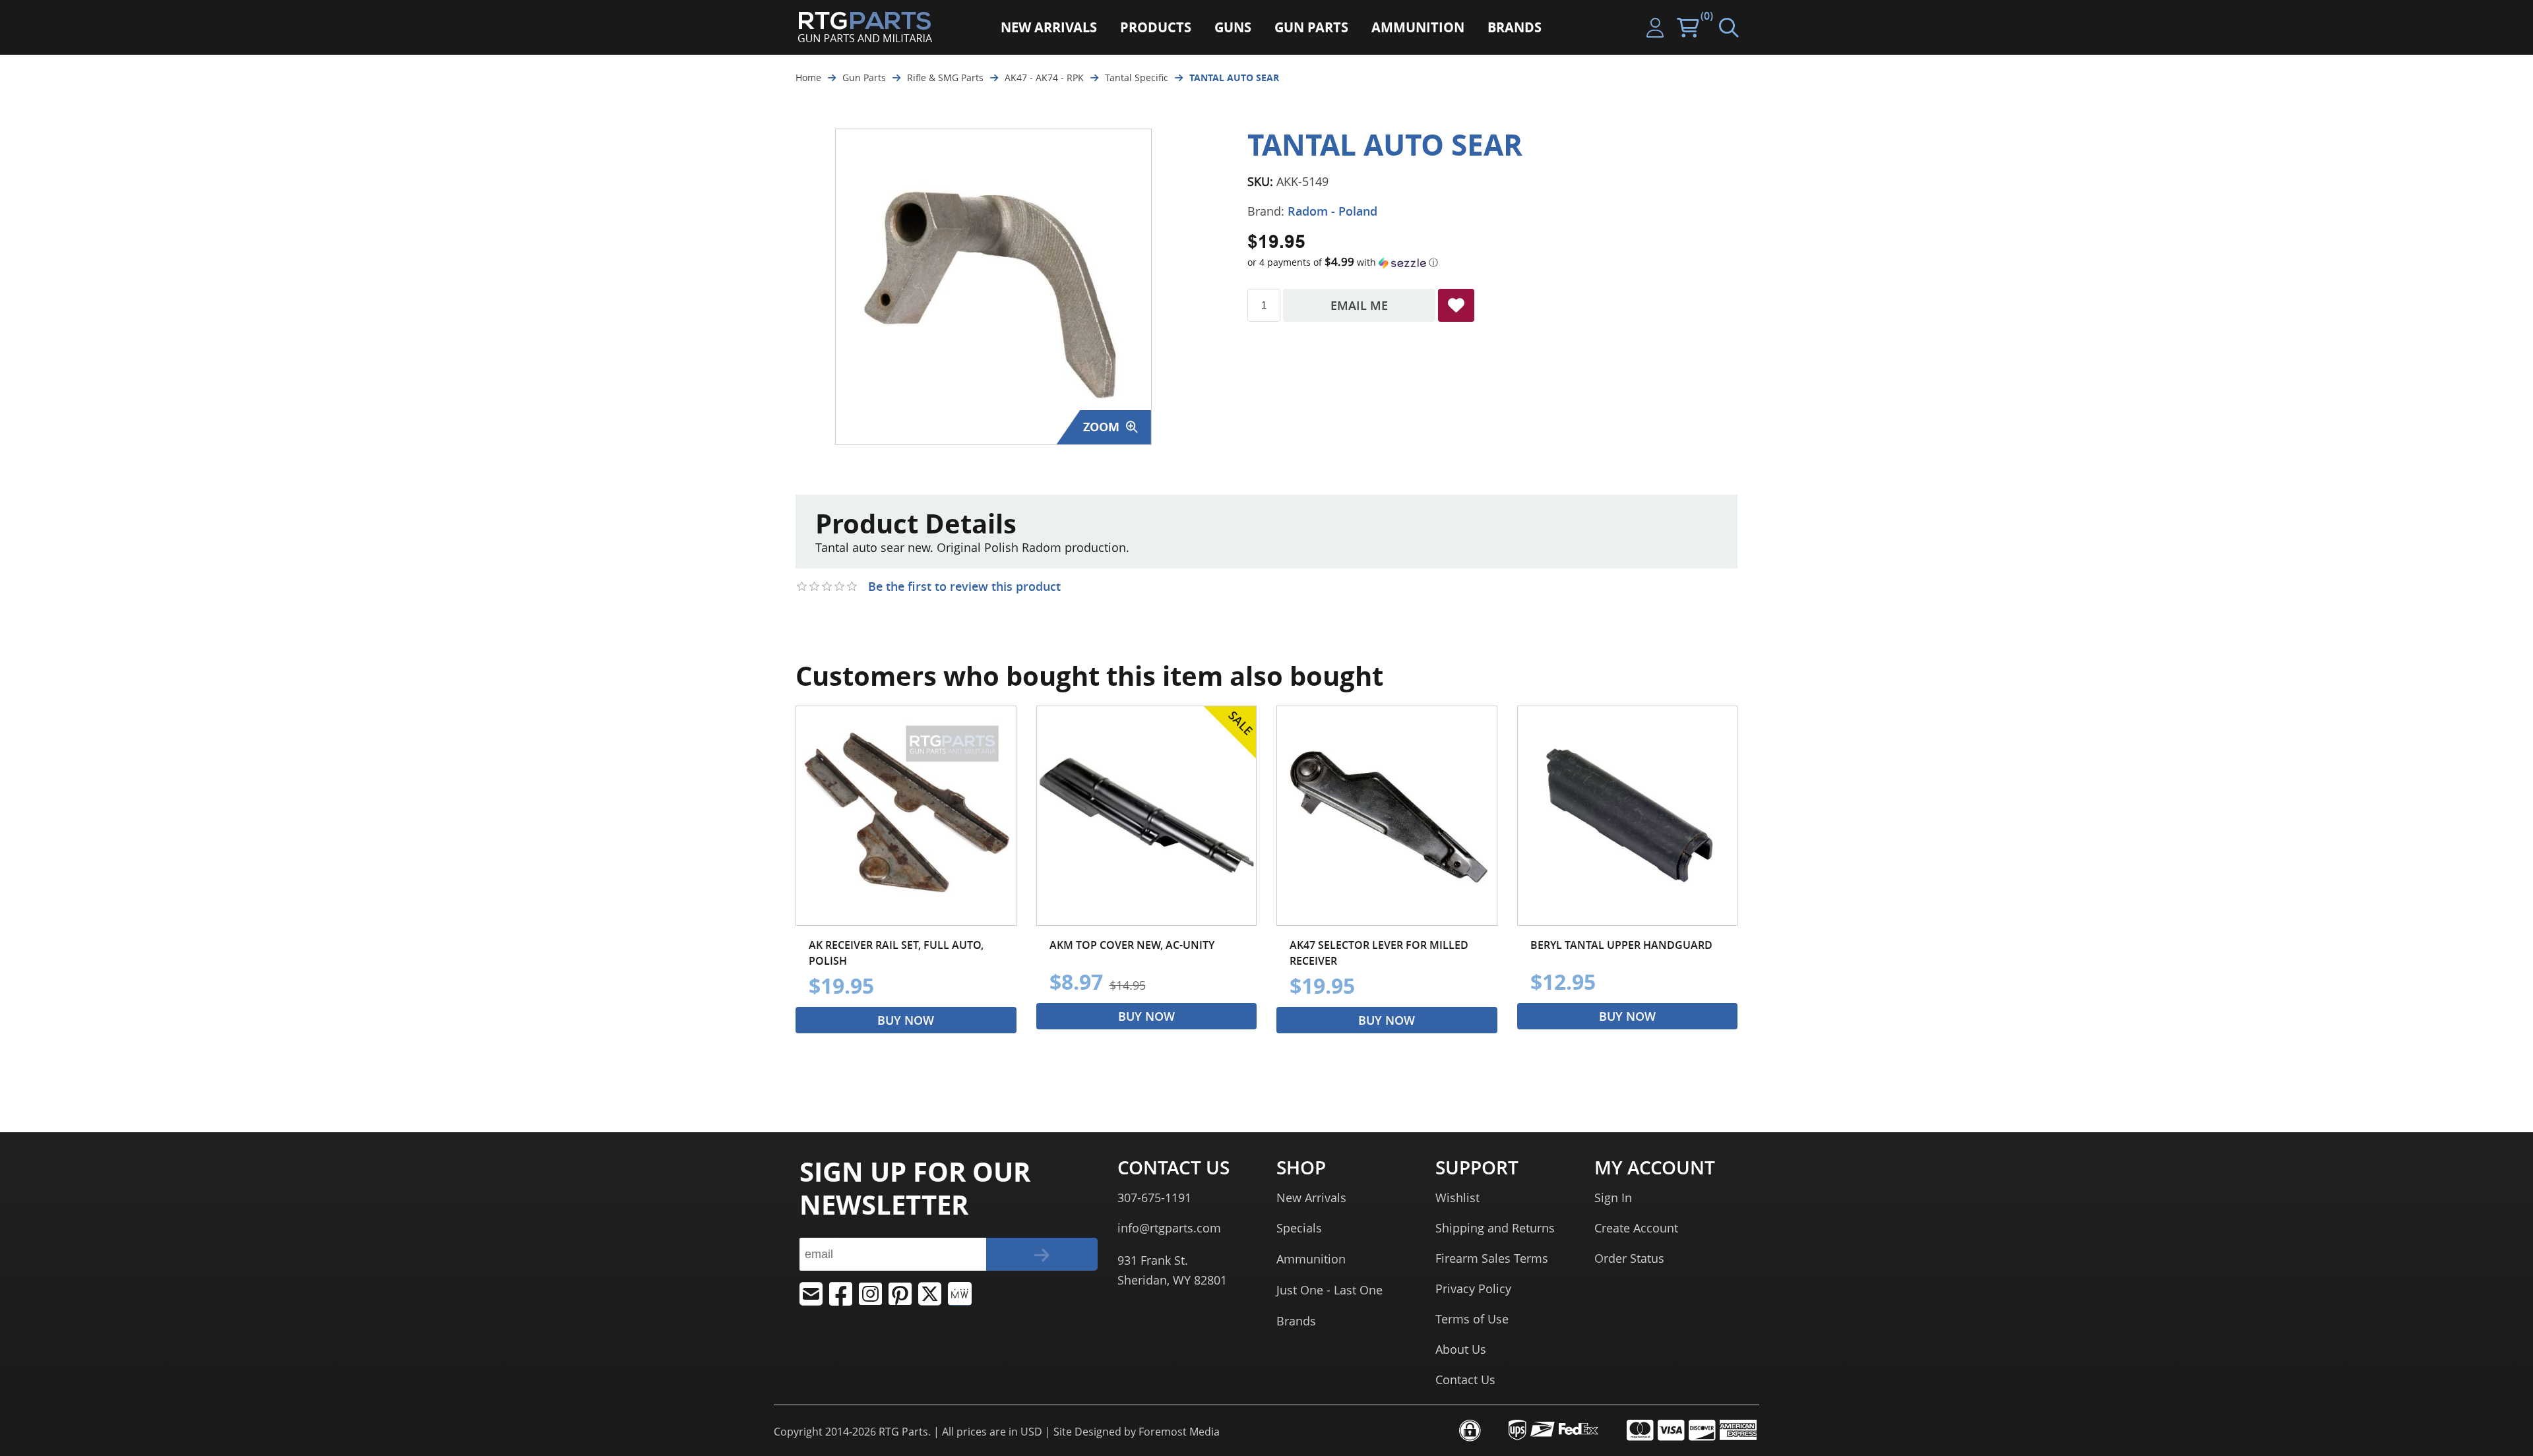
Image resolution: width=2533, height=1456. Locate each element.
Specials (1299, 1228)
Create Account (1636, 1228)
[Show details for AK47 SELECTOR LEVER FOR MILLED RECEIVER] (1387, 816)
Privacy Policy (1473, 1289)
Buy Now (906, 1020)
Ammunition (1311, 1259)
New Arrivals (1311, 1198)
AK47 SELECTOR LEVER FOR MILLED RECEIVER (1379, 953)
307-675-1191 (1154, 1198)
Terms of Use (1472, 1319)
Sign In (1613, 1198)
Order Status (1629, 1258)
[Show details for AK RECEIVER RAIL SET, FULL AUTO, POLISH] (906, 816)
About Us (1461, 1349)
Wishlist (1457, 1198)
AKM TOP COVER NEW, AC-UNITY (1132, 945)
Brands (1296, 1321)
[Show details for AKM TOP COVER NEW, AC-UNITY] (1147, 816)
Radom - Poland (1332, 211)
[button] (1492, 262)
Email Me (1359, 305)
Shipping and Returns (1495, 1228)
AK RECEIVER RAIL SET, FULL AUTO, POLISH (896, 953)
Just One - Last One (1329, 1290)
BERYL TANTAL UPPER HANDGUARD (1621, 945)
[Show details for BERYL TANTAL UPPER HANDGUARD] (1628, 816)
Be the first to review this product (964, 586)
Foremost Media (1179, 1432)
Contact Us (1465, 1380)
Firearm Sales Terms (1492, 1258)
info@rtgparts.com (1169, 1228)
